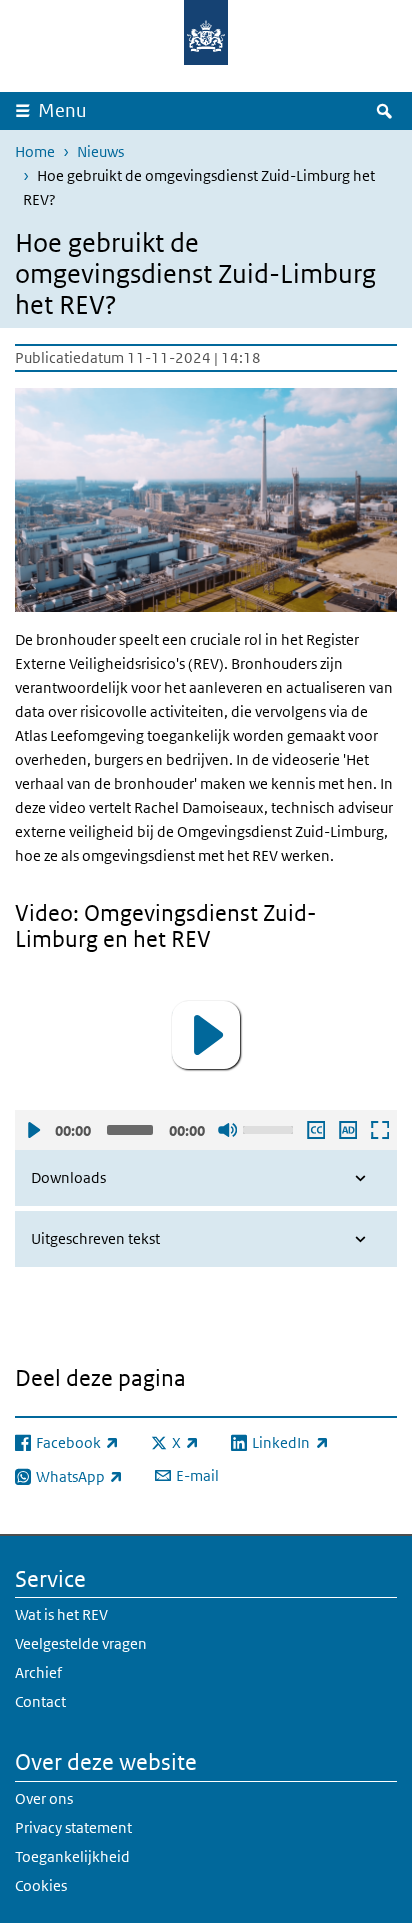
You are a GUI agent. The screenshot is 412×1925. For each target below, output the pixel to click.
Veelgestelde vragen (81, 1643)
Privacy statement (73, 1827)
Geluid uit (227, 1130)
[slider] (271, 1128)
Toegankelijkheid (72, 1856)
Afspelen (33, 1130)
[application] (206, 1035)
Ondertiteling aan (315, 1130)
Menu (62, 110)
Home (35, 151)
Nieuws (100, 151)
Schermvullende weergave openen (379, 1130)
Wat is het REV (61, 1614)
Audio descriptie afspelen (347, 1130)
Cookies (41, 1885)
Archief (38, 1672)
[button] (206, 1035)
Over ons (44, 1798)
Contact (40, 1701)
